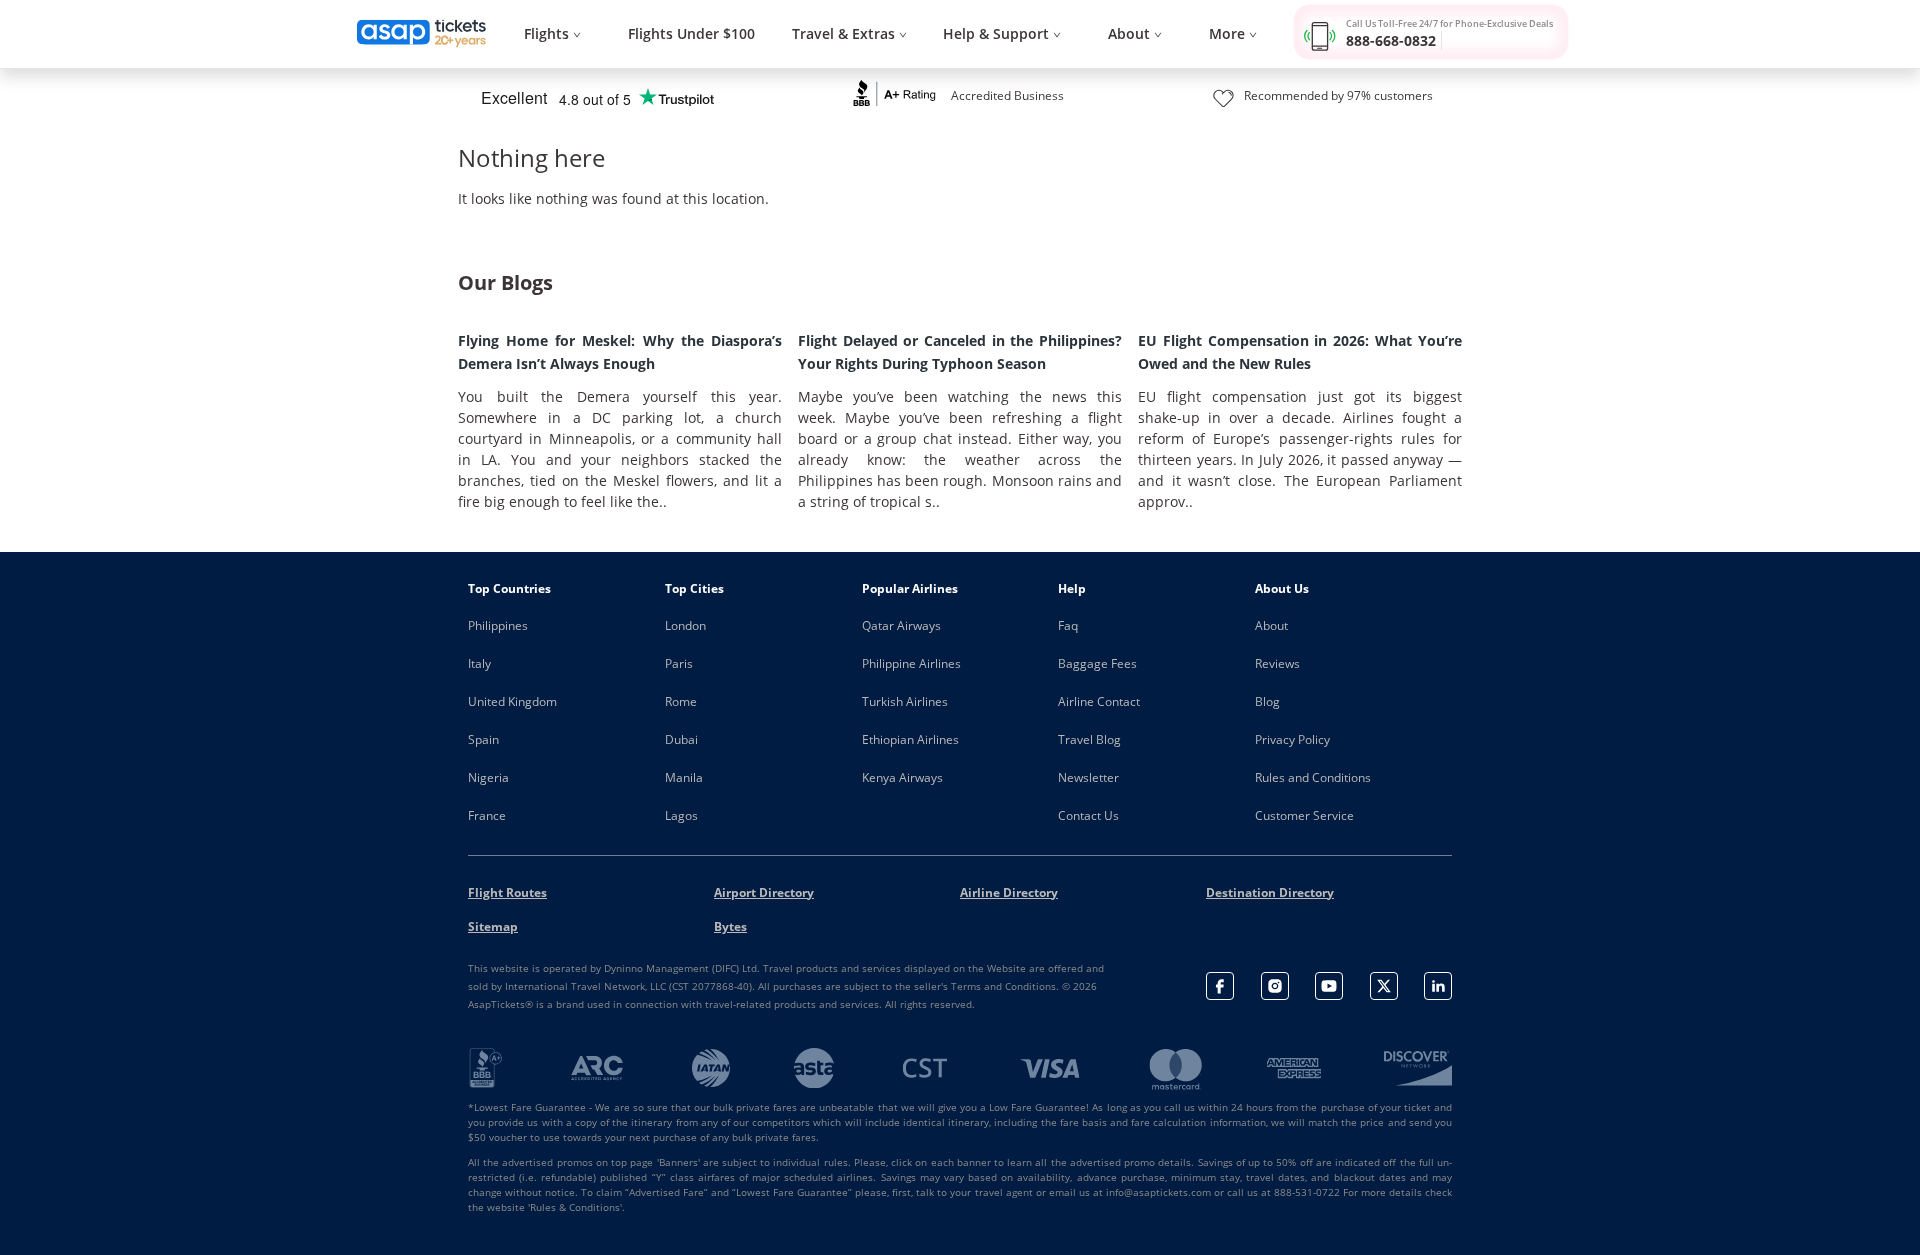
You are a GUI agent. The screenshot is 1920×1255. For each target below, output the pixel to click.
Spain (483, 739)
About (1271, 625)
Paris (679, 663)
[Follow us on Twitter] (1384, 986)
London (685, 625)
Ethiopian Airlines (910, 739)
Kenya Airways (902, 777)
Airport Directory (764, 892)
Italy (479, 663)
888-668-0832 (1391, 40)
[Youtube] (1329, 986)
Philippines (498, 625)
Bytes (730, 926)
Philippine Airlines (911, 663)
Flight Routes (507, 892)
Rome (681, 701)
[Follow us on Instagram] (1275, 986)
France (487, 815)
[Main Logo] (422, 34)
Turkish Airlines (905, 701)
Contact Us (1088, 815)
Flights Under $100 (691, 33)
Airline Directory (1009, 892)
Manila (684, 777)
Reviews (1277, 663)
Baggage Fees (1097, 663)
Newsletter (1088, 777)
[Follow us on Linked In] (1438, 986)
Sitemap (493, 926)
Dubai (681, 739)
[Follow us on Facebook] (1220, 986)
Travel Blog (1089, 739)
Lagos (681, 815)
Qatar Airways (901, 625)
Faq (1068, 625)
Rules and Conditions (1313, 777)
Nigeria (488, 777)
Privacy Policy (1292, 739)
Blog (1267, 701)
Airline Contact (1099, 701)
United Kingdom (512, 701)
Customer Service (1304, 815)
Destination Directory (1270, 892)
